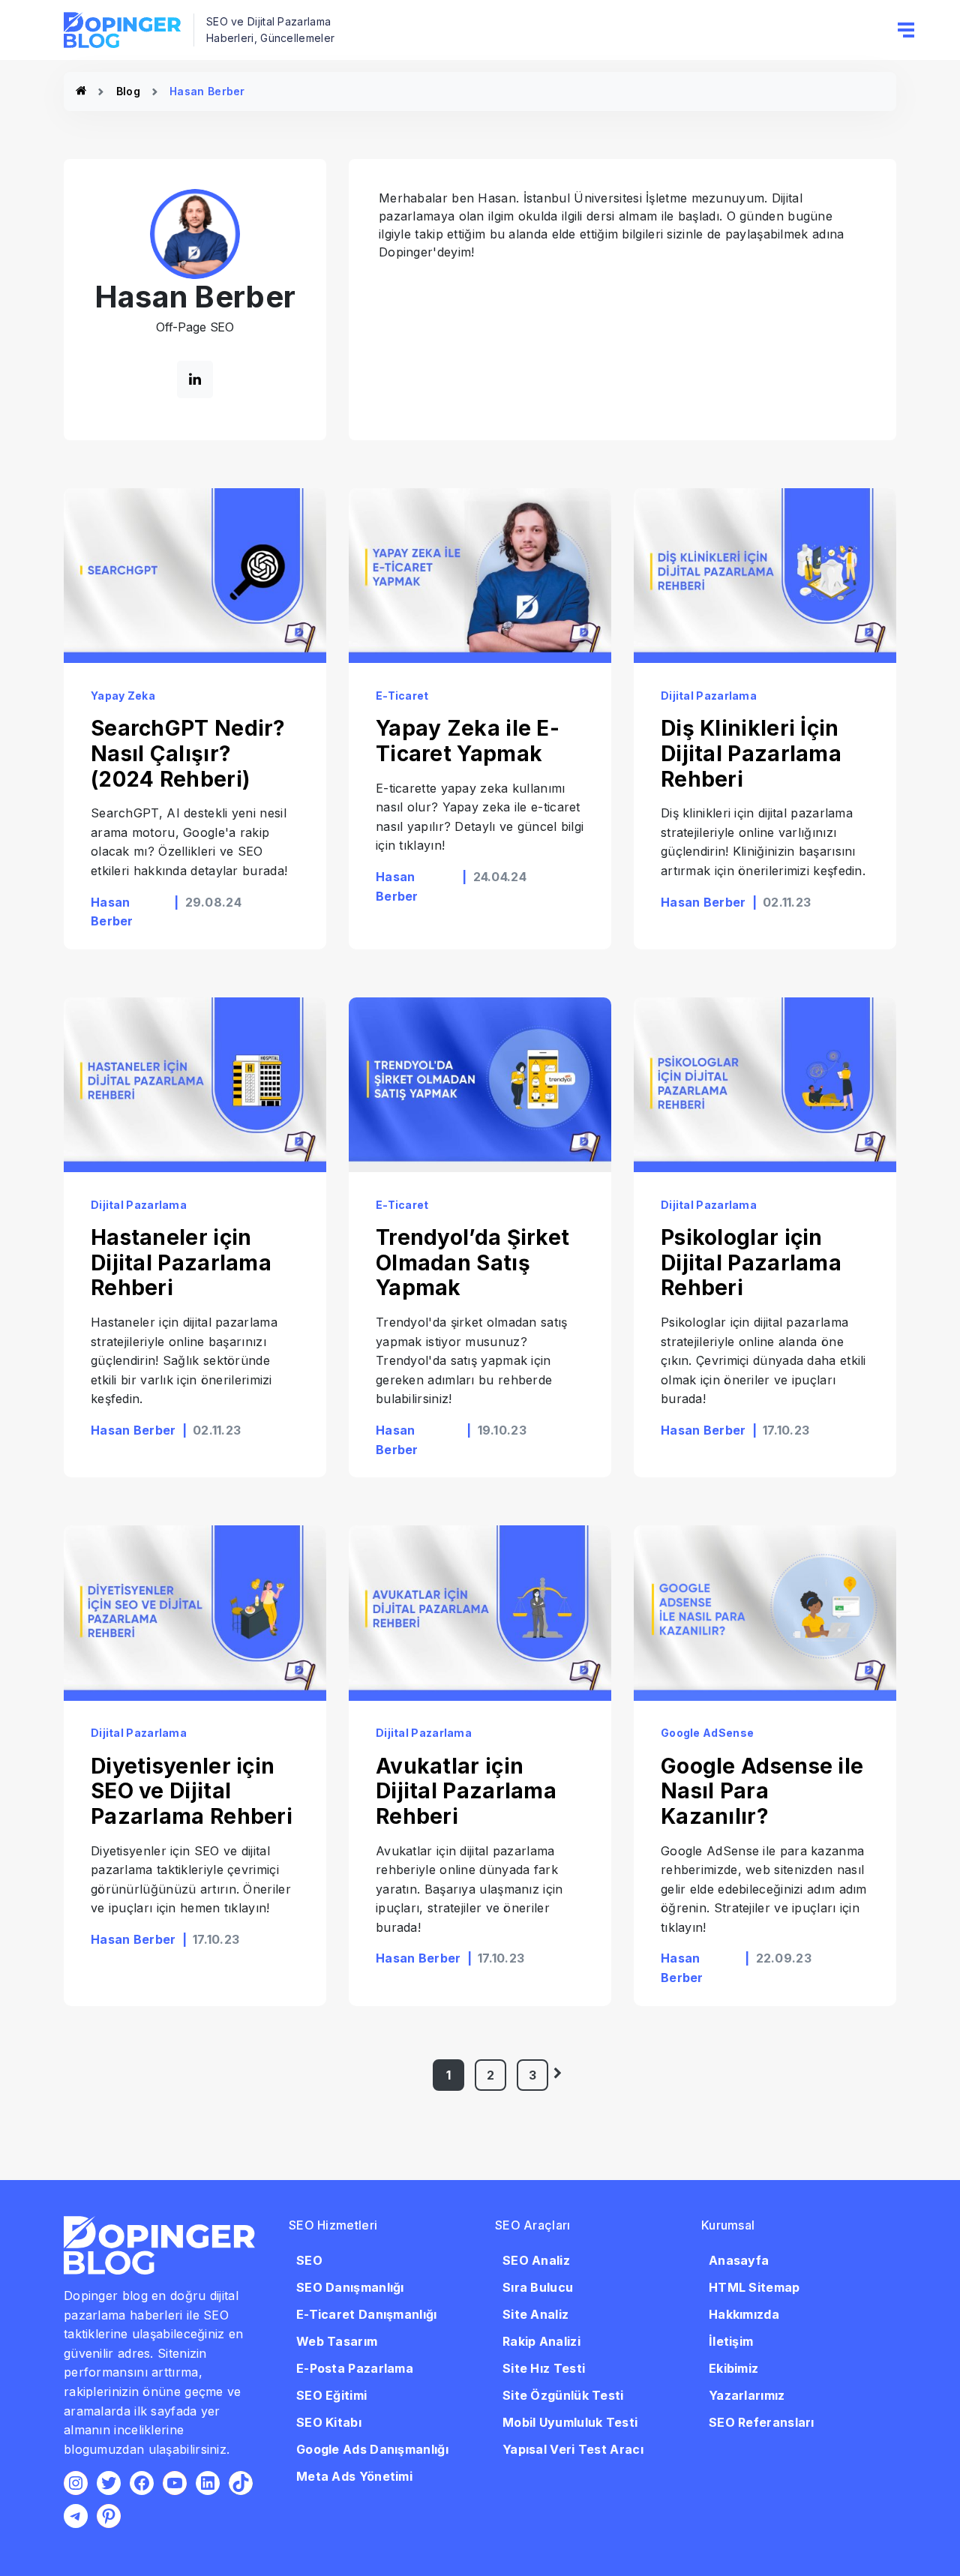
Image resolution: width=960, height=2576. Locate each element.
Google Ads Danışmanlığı (372, 2449)
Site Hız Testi (544, 2368)
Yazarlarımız (747, 2395)
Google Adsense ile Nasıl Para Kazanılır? (762, 1791)
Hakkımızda (744, 2314)
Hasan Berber (703, 902)
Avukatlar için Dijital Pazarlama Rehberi (466, 1791)
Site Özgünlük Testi (563, 2395)
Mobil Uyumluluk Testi (570, 2422)
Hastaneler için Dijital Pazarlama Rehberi (181, 1263)
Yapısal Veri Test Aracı (573, 2449)
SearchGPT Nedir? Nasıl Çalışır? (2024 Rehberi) (188, 753)
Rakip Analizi (541, 2341)
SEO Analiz (536, 2260)
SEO (309, 2260)
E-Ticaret (402, 696)
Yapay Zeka (123, 696)
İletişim (731, 2341)
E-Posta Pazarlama (355, 2368)
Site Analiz (535, 2314)
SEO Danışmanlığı (350, 2287)
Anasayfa (739, 2260)
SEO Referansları (762, 2422)
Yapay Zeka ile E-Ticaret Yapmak (468, 741)
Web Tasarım (337, 2341)
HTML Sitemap (754, 2287)
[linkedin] (195, 379)
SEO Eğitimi (331, 2395)
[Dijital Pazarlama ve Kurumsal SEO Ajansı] (81, 91)
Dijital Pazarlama (709, 696)
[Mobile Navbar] (906, 30)
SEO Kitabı (329, 2422)
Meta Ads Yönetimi (354, 2476)
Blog (128, 91)
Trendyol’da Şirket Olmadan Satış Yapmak (472, 1263)
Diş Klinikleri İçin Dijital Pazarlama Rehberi (751, 753)
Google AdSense (707, 1733)
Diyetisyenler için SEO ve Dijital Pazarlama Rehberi (192, 1791)
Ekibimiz (733, 2368)
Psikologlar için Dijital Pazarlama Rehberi (751, 1263)
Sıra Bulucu (538, 2287)
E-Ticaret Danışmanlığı (367, 2314)
